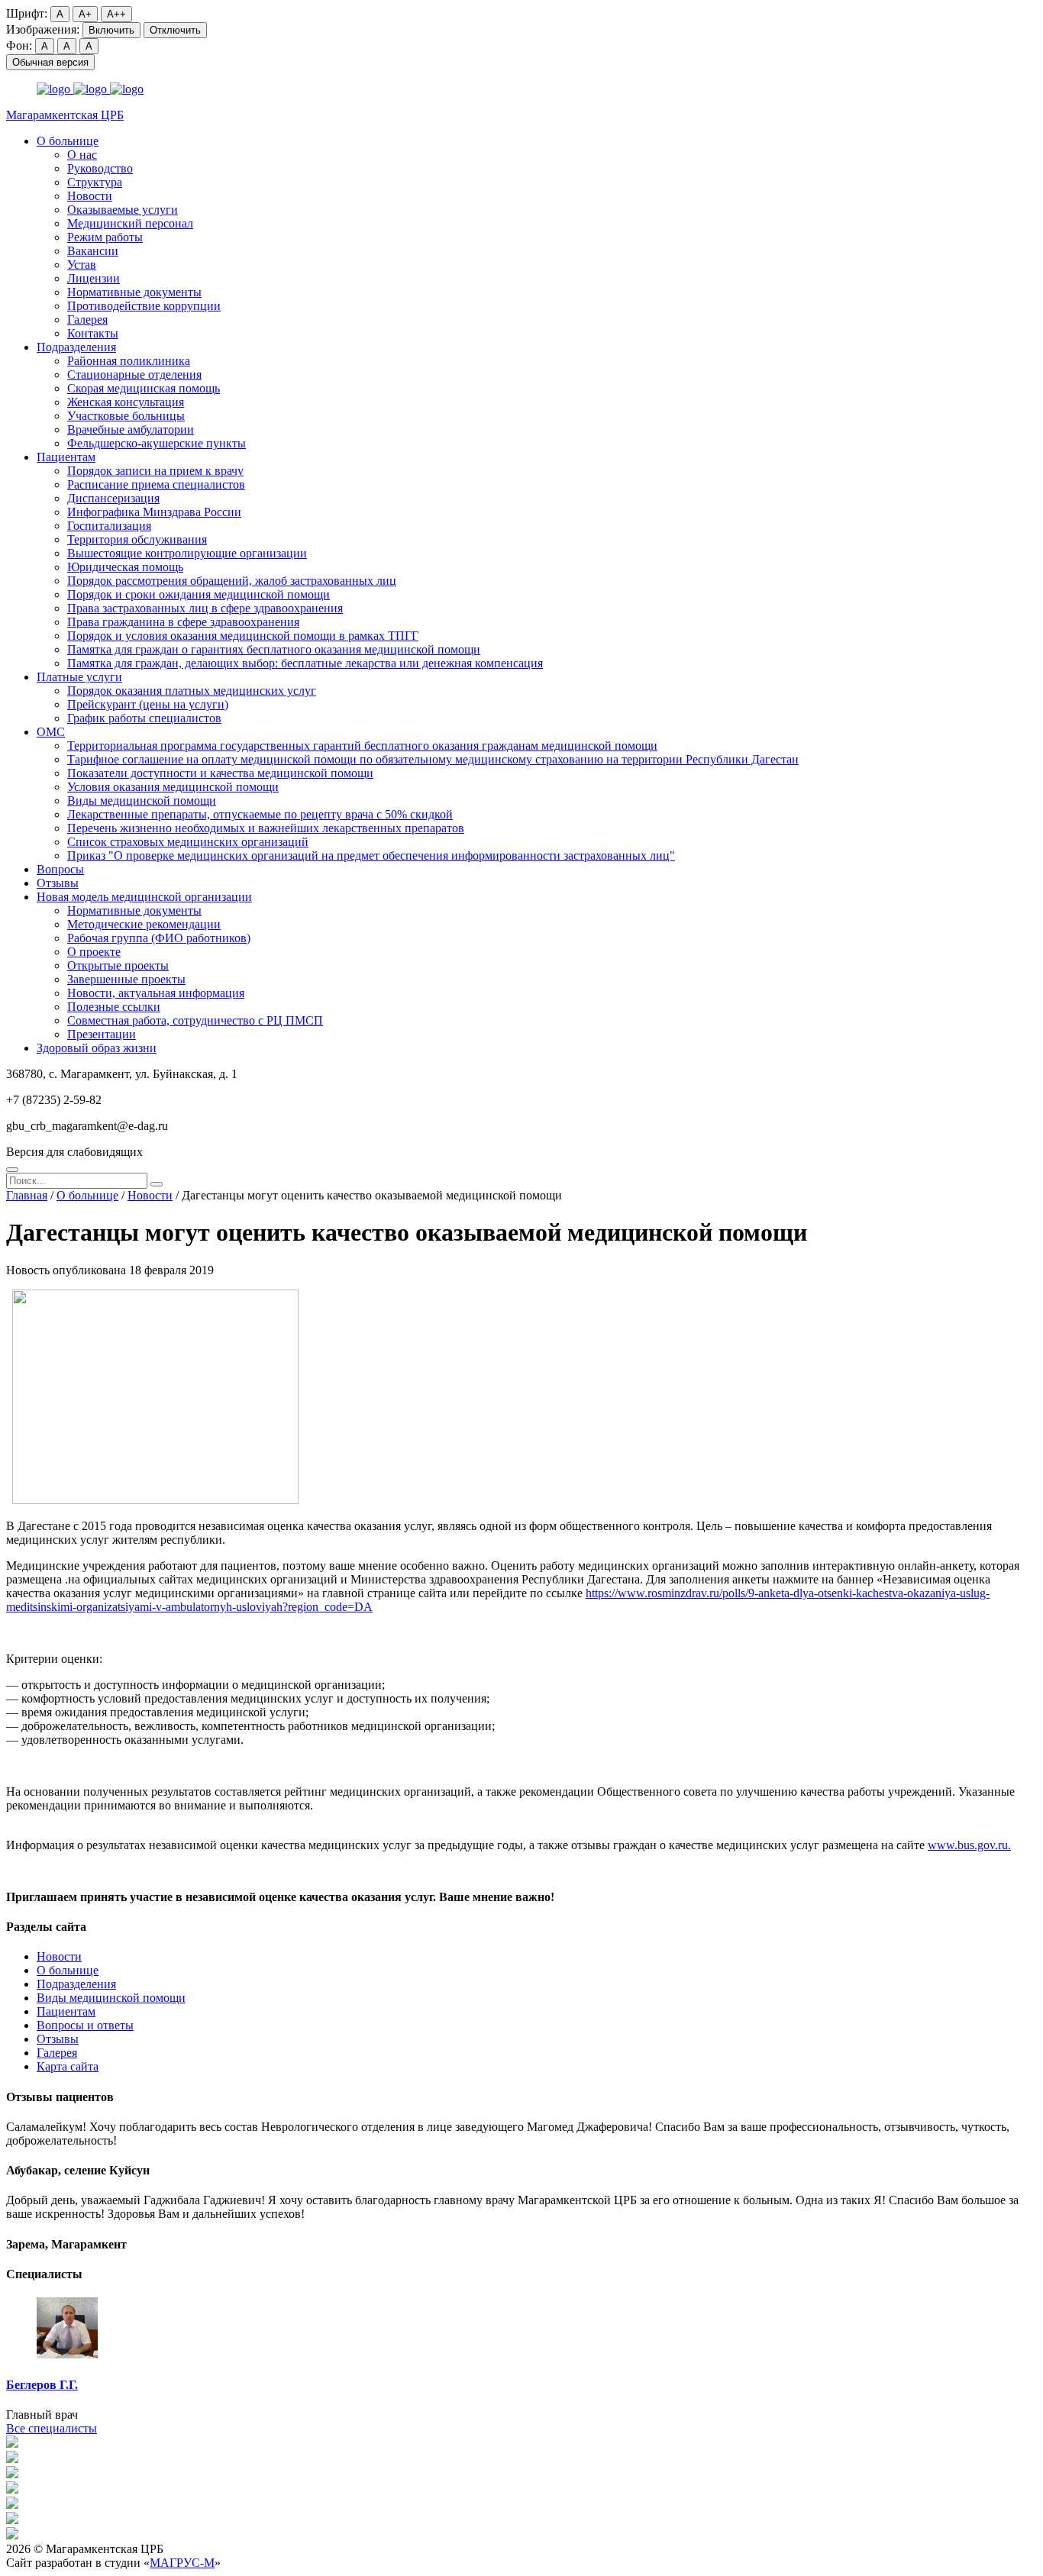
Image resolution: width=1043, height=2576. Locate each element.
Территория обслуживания (137, 539)
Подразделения (76, 347)
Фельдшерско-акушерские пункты (157, 443)
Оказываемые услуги (123, 210)
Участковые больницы (126, 416)
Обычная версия (50, 62)
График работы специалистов (144, 718)
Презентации (102, 1034)
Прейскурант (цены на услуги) (148, 704)
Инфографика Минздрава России (154, 512)
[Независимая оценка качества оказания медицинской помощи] (12, 2444)
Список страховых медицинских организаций (188, 842)
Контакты (93, 333)
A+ (85, 14)
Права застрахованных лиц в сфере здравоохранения (205, 608)
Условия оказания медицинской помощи (173, 787)
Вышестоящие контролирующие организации (187, 553)
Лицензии (94, 278)
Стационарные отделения (134, 374)
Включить (111, 30)
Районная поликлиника (129, 361)
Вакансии (93, 251)
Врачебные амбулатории (131, 429)
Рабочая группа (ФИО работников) (159, 938)
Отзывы (58, 883)
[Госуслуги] (12, 2520)
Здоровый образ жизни (97, 1048)
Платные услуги (79, 677)
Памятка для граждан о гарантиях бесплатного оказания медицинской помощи (274, 649)
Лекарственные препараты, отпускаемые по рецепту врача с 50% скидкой (260, 814)
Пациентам (66, 457)
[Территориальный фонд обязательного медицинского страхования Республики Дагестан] (12, 2505)
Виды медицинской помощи (142, 801)
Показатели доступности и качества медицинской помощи (220, 773)
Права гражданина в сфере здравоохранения (183, 622)
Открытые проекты (118, 965)
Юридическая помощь (125, 567)
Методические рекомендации (144, 924)
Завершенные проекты (126, 979)
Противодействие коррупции (144, 306)
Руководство (100, 168)
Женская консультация (126, 402)
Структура (95, 182)
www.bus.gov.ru (968, 1845)
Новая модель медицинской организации (144, 897)
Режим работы (105, 237)
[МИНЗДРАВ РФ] (12, 2489)
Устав (82, 265)
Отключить (175, 30)
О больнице (68, 141)
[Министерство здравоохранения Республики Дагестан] (12, 2474)
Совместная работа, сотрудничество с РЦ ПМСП (195, 1020)
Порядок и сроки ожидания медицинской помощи (199, 594)
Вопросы (60, 869)
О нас (82, 155)
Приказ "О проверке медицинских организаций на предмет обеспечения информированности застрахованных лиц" (371, 855)
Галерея (87, 320)
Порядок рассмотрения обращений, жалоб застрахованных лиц (232, 581)
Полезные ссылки (114, 1007)
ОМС (51, 732)
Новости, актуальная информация (156, 993)
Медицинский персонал (130, 223)
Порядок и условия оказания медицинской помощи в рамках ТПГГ (243, 636)
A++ (116, 14)
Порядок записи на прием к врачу (155, 471)
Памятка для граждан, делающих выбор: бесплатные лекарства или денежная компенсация (305, 663)
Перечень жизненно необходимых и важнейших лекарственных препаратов (266, 828)
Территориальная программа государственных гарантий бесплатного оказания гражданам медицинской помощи (362, 746)
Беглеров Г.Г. (42, 2385)
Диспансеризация (113, 498)
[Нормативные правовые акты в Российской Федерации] (12, 2535)
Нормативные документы (134, 292)
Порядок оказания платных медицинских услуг (192, 691)
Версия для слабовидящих (74, 1152)
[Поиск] (12, 1170)
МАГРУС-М (182, 2563)
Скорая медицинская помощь (144, 388)
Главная (27, 1195)
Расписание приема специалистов (156, 484)
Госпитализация (109, 526)
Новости (90, 196)
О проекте (94, 952)
